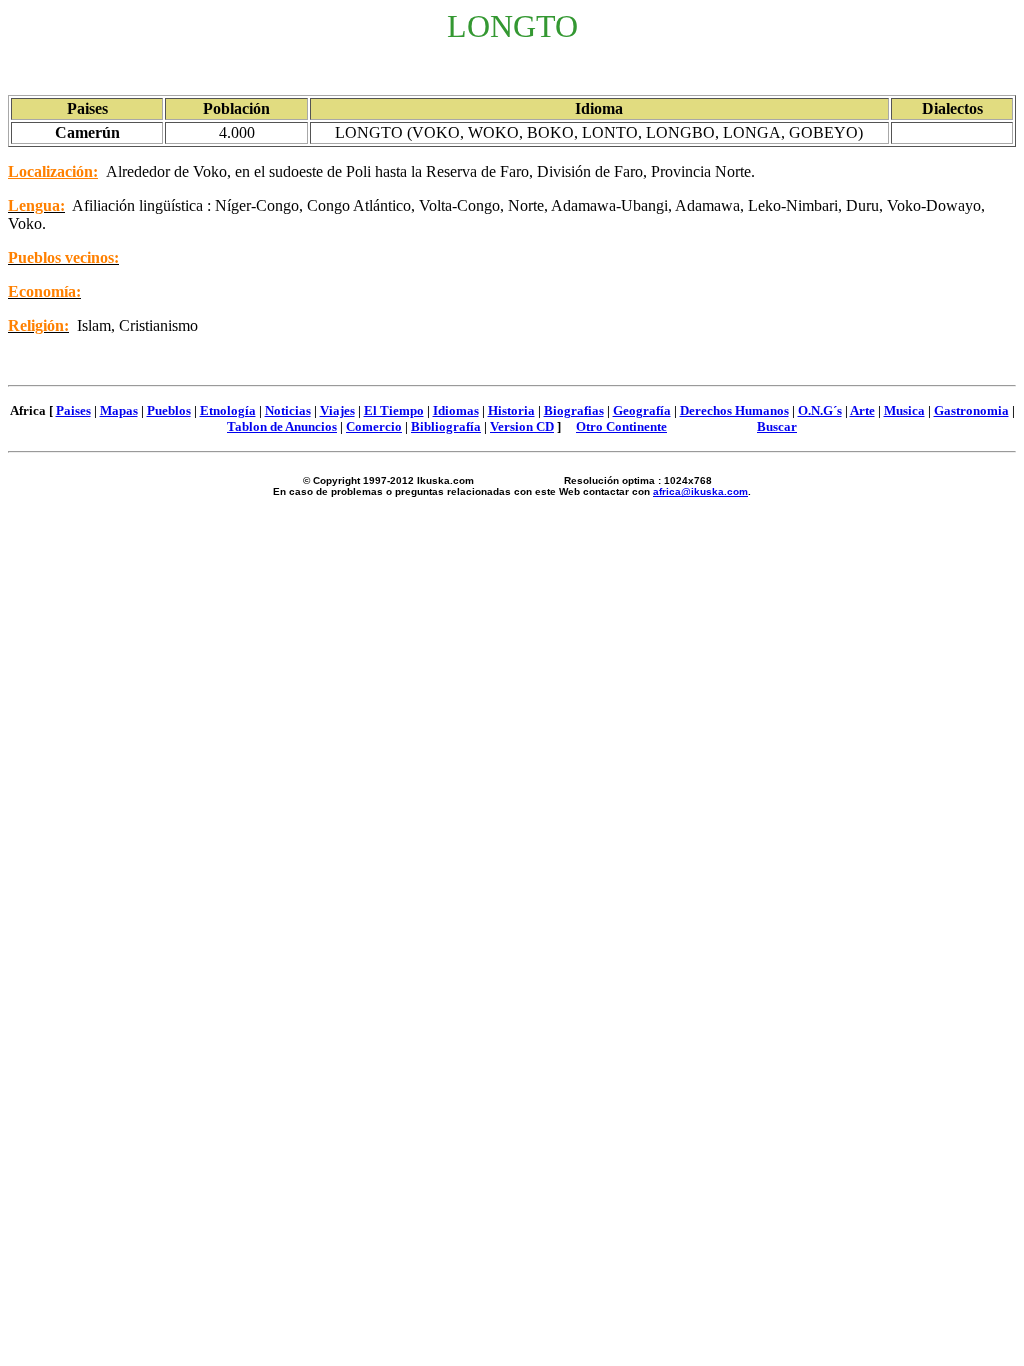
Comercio (374, 426)
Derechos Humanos (734, 410)
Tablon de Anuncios (282, 426)
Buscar (777, 426)
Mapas (119, 410)
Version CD (522, 426)
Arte (862, 410)
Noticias (288, 410)
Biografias (574, 410)
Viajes (337, 410)
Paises (73, 410)
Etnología (228, 410)
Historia (511, 410)
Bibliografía (446, 426)
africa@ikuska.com (700, 491)
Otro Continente (621, 426)
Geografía (642, 410)
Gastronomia (971, 410)
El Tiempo (394, 410)
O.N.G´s (820, 410)
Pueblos (169, 410)
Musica (904, 410)
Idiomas (456, 410)
